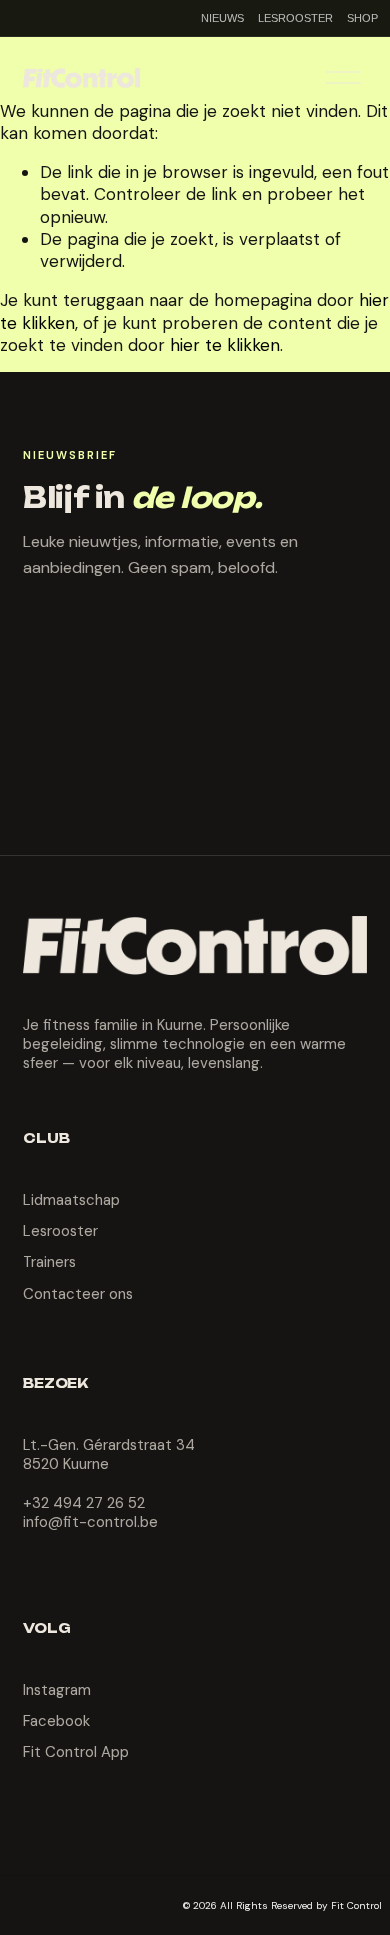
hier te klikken (225, 345)
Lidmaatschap (71, 1200)
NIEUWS (222, 18)
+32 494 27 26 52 (84, 1503)
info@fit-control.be (90, 1522)
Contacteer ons (78, 1294)
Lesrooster (60, 1231)
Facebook (56, 1721)
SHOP (362, 18)
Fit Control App (76, 1752)
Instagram (57, 1690)
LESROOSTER (295, 18)
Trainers (49, 1262)
